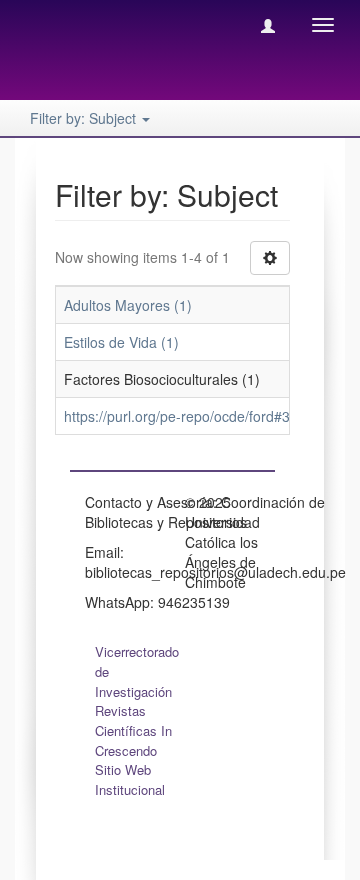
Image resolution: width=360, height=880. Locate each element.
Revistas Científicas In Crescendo (133, 730)
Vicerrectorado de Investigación (137, 671)
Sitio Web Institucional (130, 779)
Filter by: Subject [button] (85, 118)
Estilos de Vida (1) (121, 342)
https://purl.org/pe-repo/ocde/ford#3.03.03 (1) (208, 416)
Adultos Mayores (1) (128, 305)
